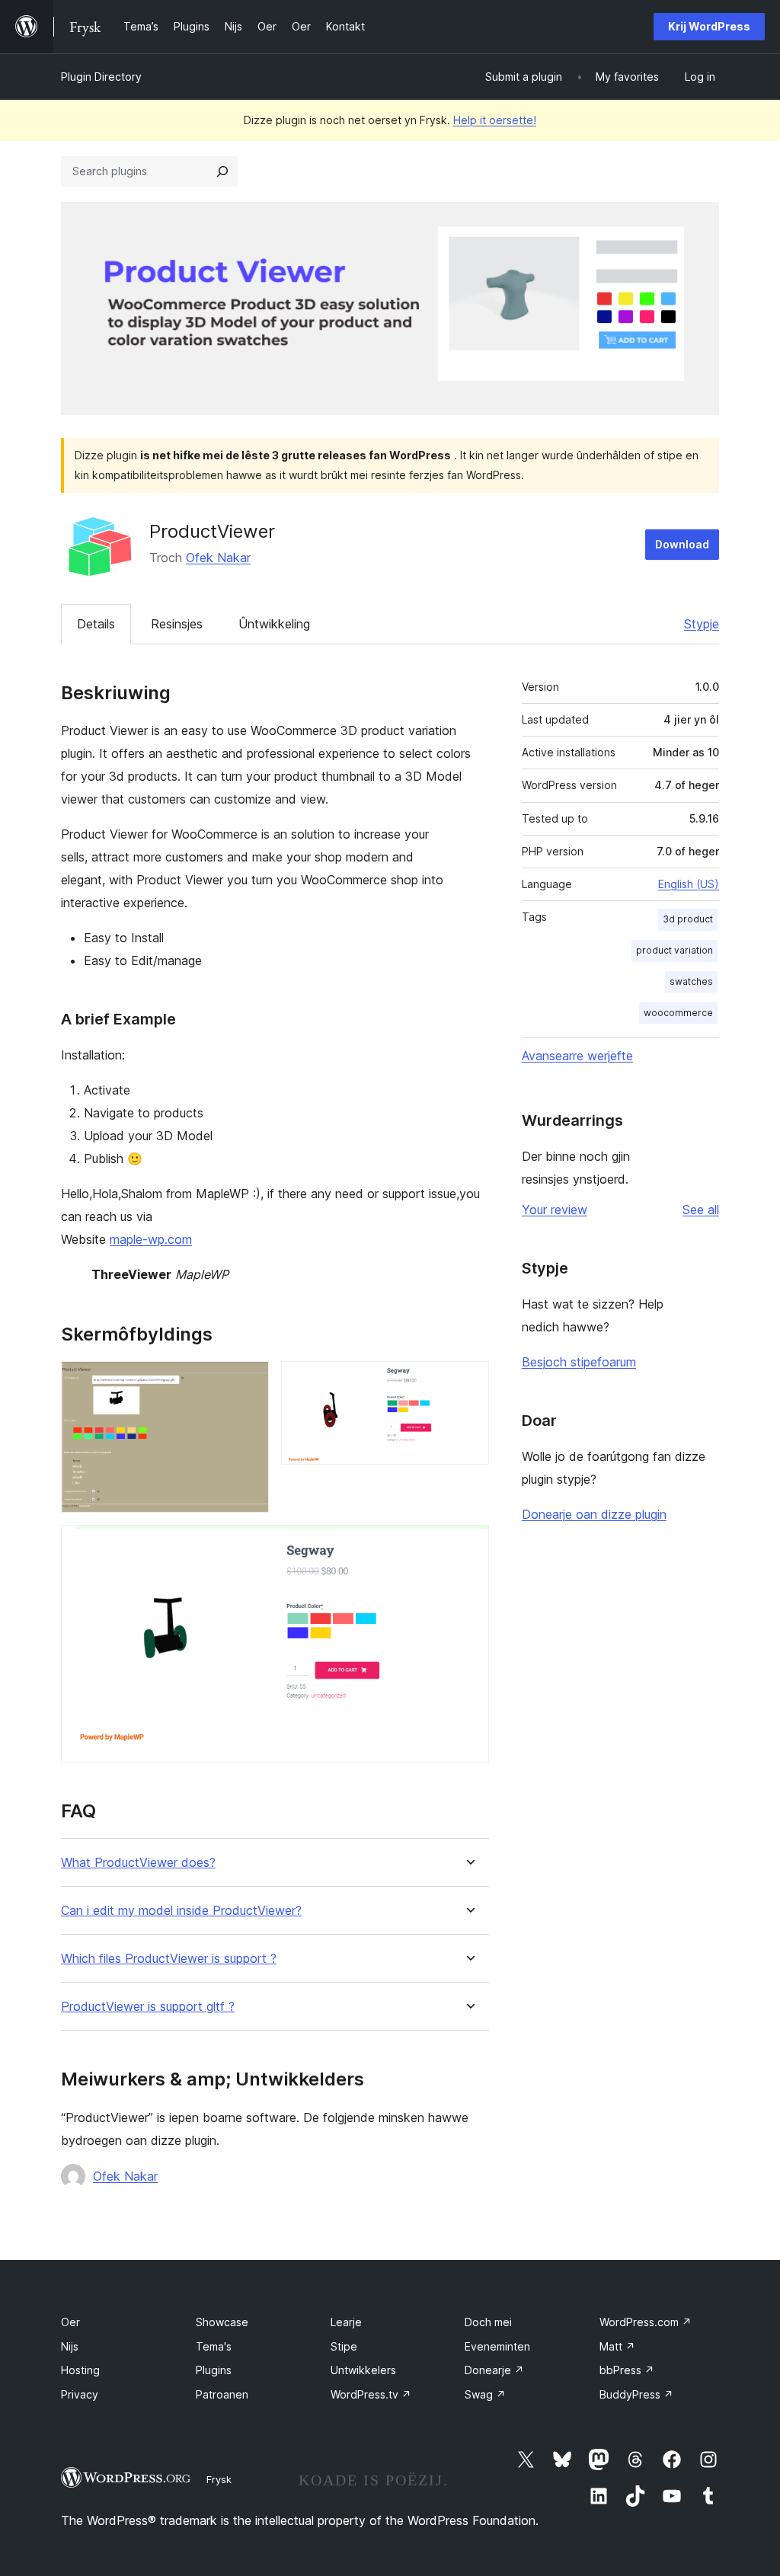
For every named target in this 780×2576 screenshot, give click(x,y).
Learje (346, 2322)
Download (682, 544)
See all (701, 1210)
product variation (675, 950)
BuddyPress (636, 2394)
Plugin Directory (101, 77)
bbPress (627, 2370)
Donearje (494, 2370)
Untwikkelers (363, 2370)
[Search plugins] (222, 171)
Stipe (344, 2346)
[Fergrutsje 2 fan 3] (468, 1382)
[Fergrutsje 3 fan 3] (468, 1545)
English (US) (689, 884)
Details (96, 624)
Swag (485, 2394)
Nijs (70, 2346)
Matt (617, 2346)
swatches (691, 981)
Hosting (80, 2370)
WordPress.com (646, 2322)
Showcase (222, 2322)
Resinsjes (177, 624)
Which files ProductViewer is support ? (169, 1959)
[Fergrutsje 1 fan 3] (248, 1382)
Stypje (702, 624)
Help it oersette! (495, 120)
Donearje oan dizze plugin (594, 1514)
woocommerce (678, 1013)
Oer (70, 2322)
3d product (688, 919)
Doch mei (488, 2322)
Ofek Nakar (218, 558)
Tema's (214, 2346)
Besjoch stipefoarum (579, 1362)
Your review (555, 1210)
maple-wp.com (151, 1239)
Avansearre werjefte (577, 1056)
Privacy (80, 2394)
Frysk (219, 2479)
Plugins (214, 2370)
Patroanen (222, 2394)
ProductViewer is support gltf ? (148, 2007)
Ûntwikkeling (274, 624)
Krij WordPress (709, 26)
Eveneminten (497, 2346)
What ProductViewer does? (138, 1863)
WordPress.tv (371, 2394)
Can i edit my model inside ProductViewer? (181, 1911)
